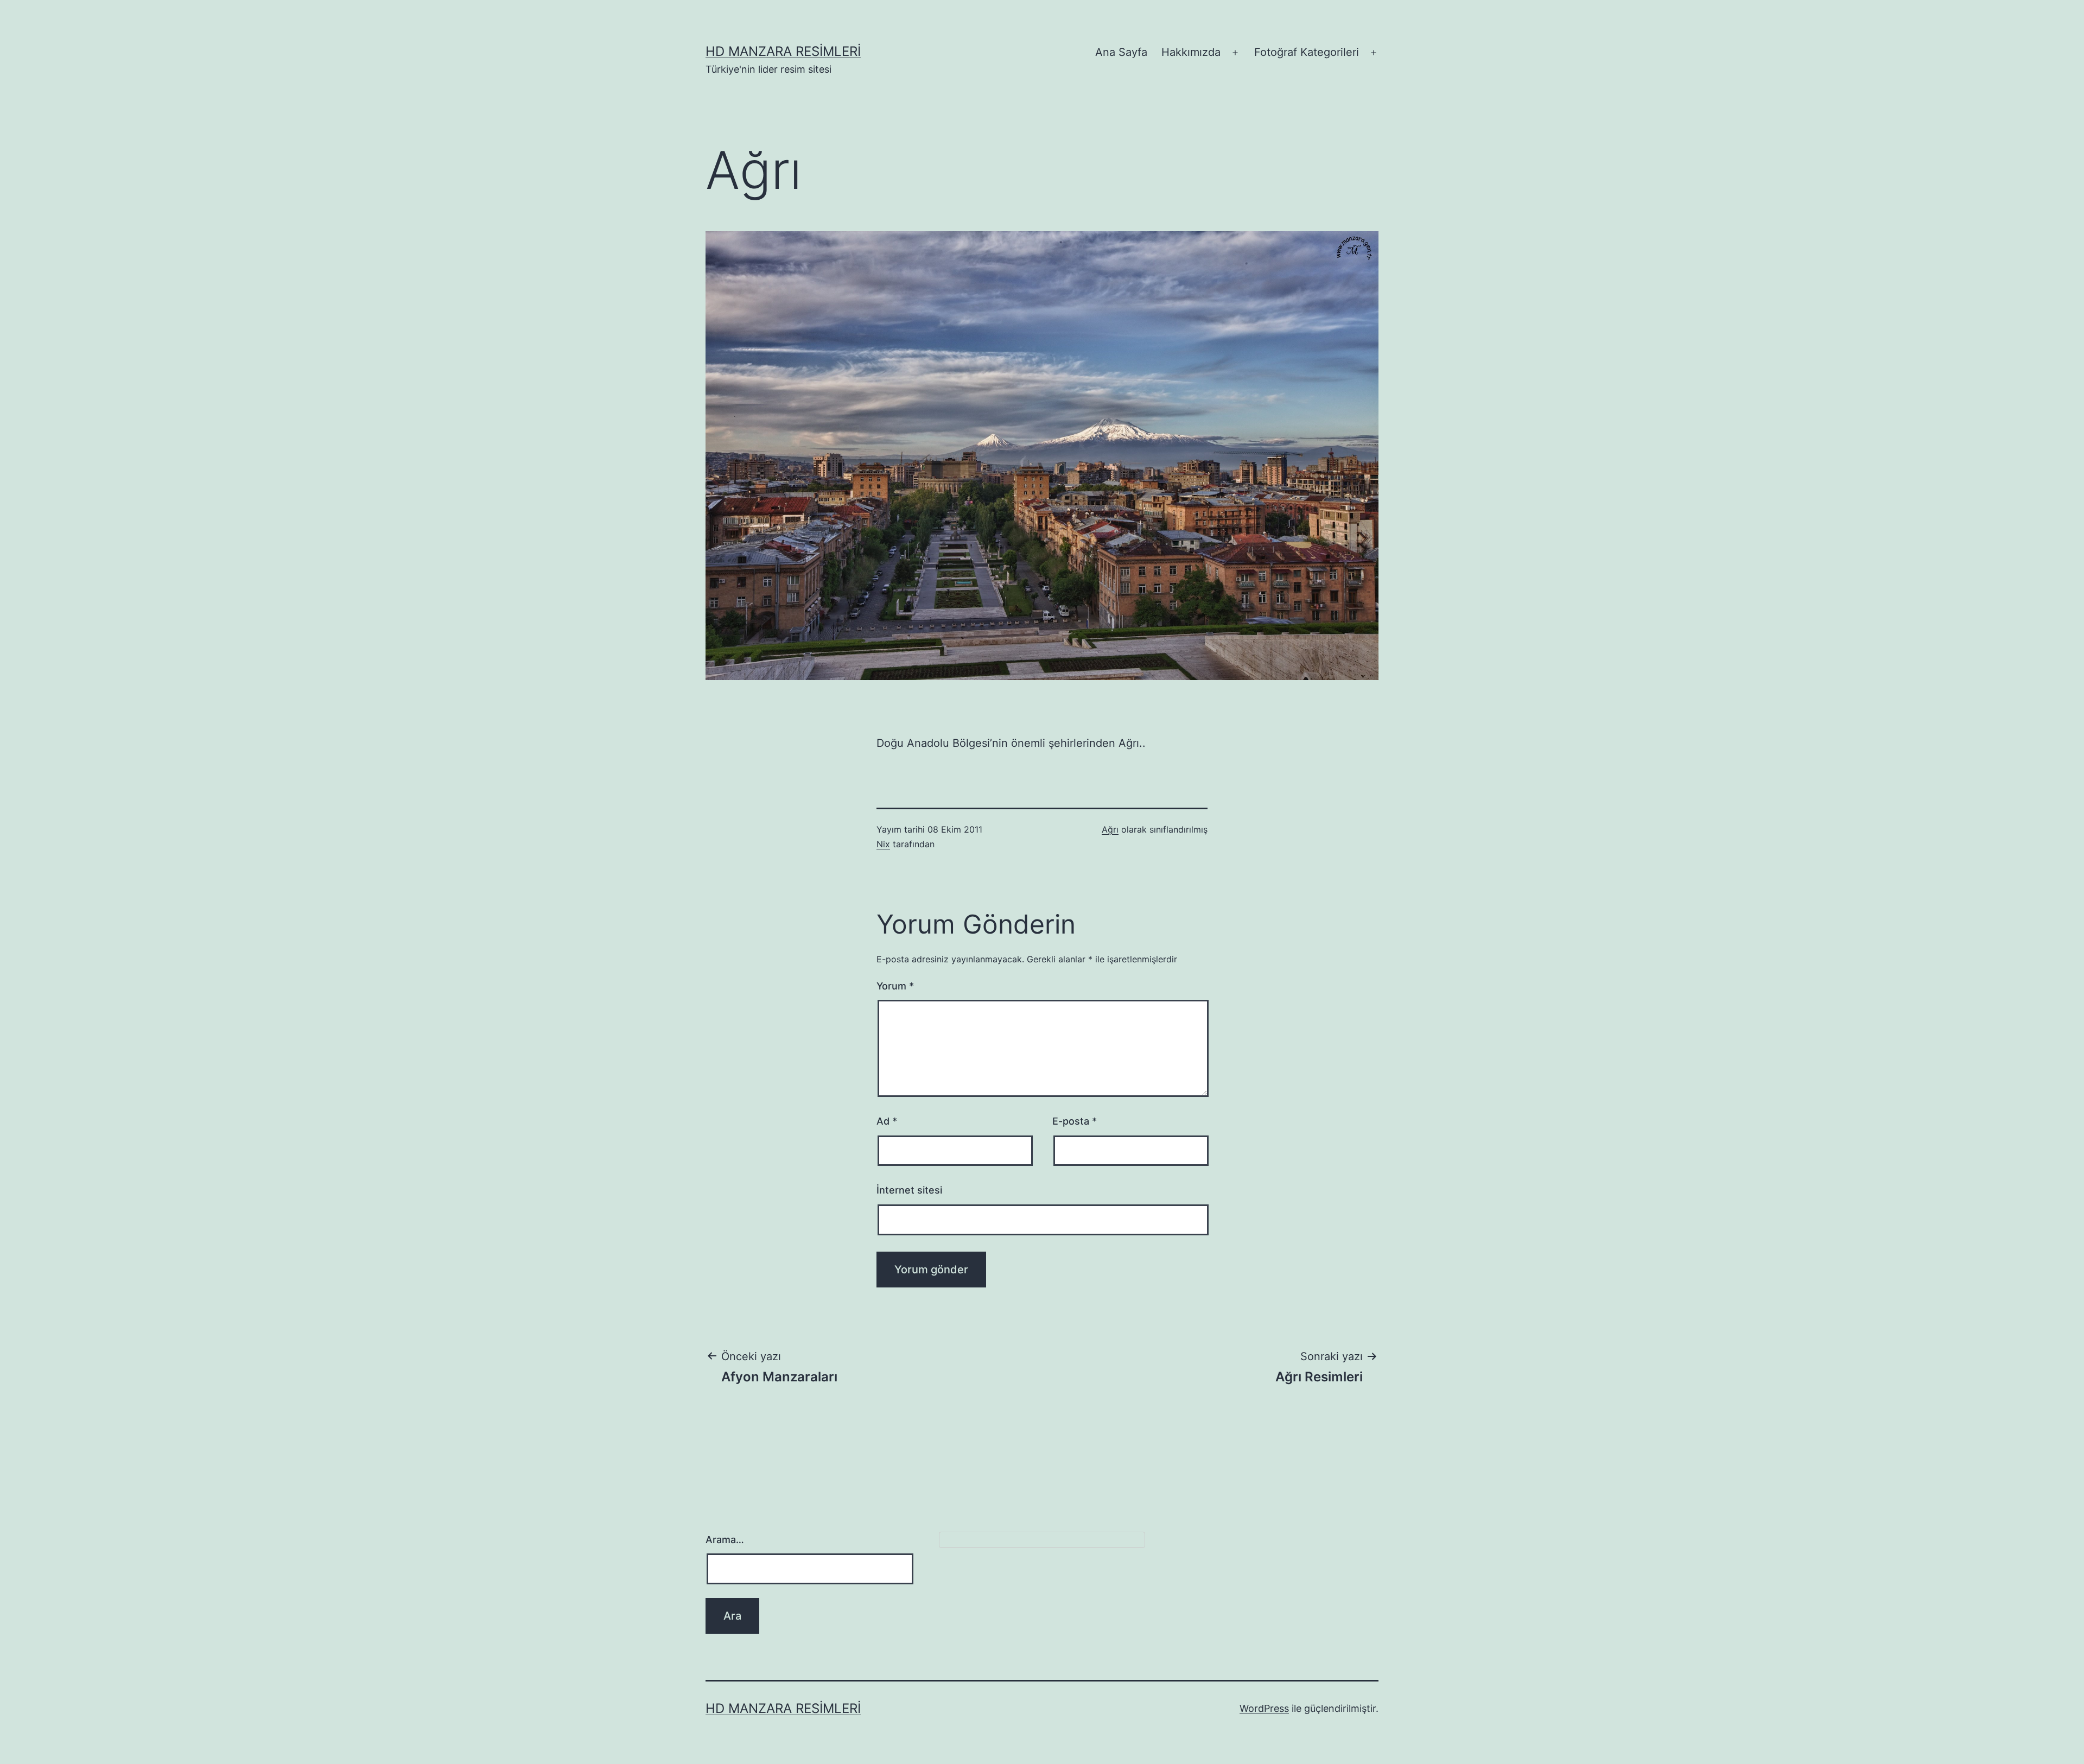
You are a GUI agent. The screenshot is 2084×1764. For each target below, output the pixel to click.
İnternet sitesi (909, 1190)
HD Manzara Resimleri (783, 51)
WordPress (1264, 1708)
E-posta (1075, 1121)
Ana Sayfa (1121, 52)
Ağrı (1110, 829)
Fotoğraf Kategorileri (1307, 52)
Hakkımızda (1191, 52)
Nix (883, 844)
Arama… (725, 1540)
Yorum (895, 986)
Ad (887, 1121)
